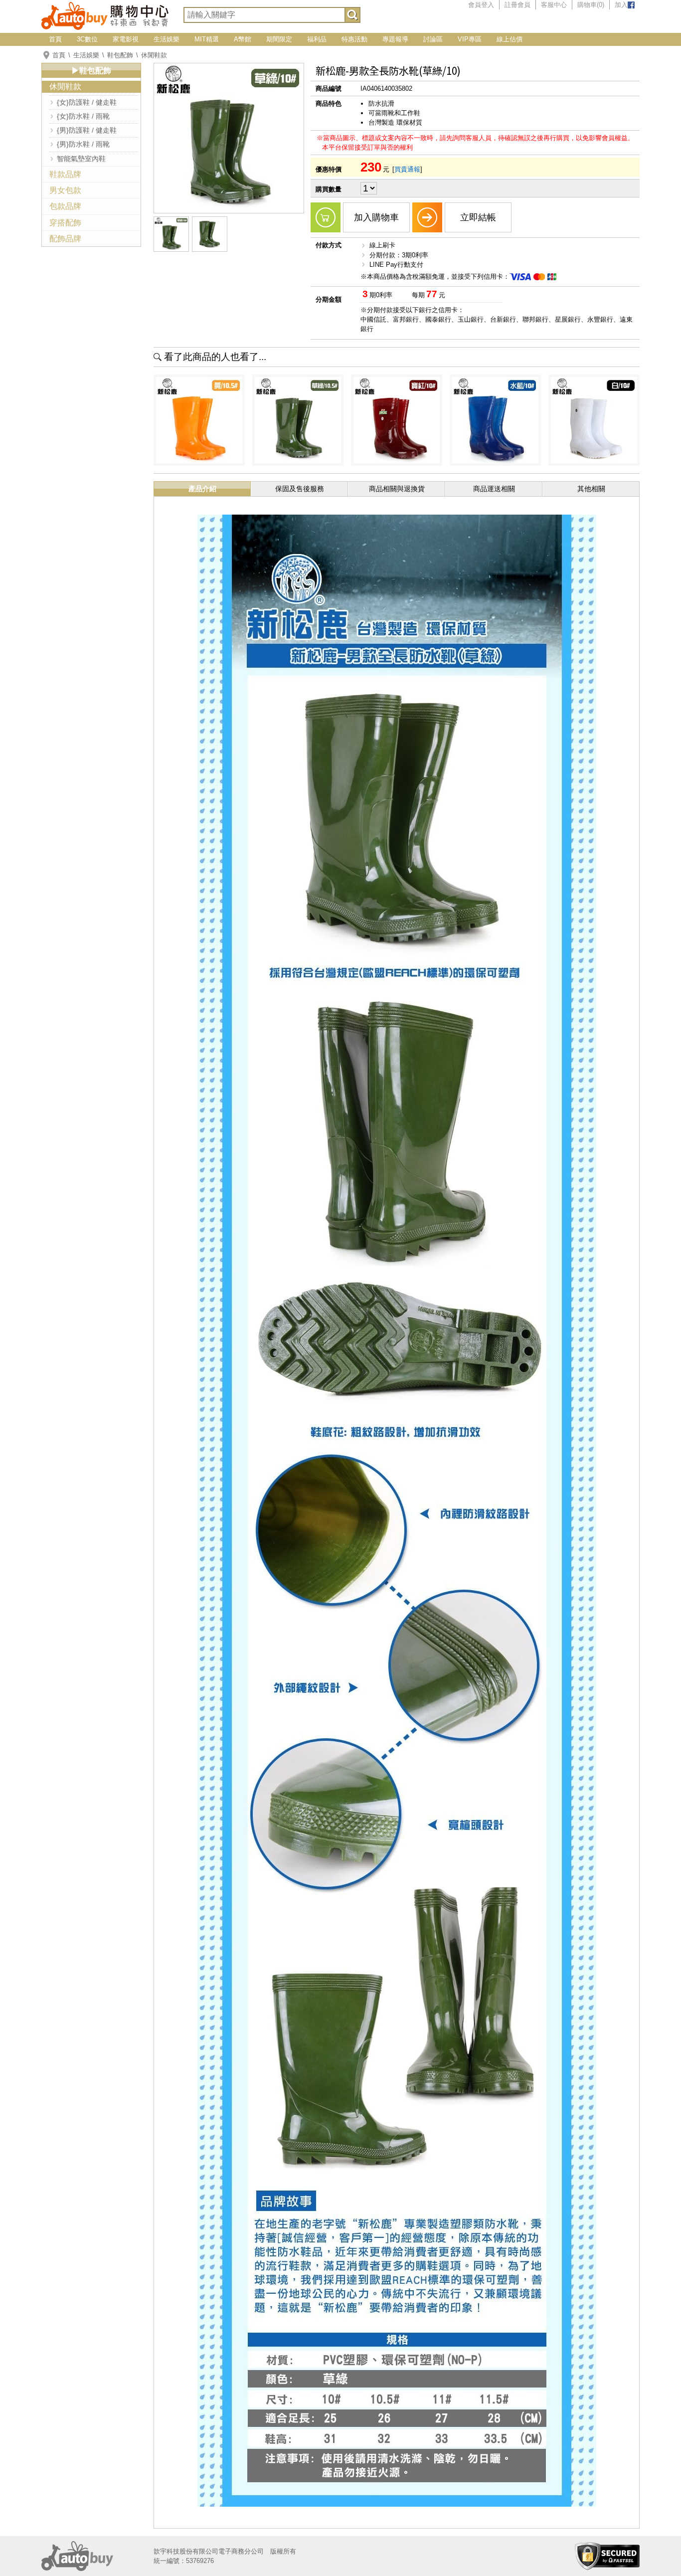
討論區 (433, 39)
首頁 (55, 39)
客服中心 (554, 5)
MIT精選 (207, 39)
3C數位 (87, 39)
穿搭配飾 (65, 223)
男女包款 (65, 190)
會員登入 (481, 5)
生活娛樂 (167, 39)
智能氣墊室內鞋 (81, 159)
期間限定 (279, 39)
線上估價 (510, 39)
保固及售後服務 (300, 489)
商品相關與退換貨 (397, 489)
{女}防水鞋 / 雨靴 (83, 116)
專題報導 (395, 39)
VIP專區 (470, 39)
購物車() (591, 5)
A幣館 (243, 39)
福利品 (317, 39)
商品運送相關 (494, 489)
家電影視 (126, 39)
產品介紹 (202, 489)
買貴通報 (407, 169)
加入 (621, 5)
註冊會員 (517, 5)
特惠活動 (354, 39)
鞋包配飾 (120, 55)
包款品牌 (65, 206)
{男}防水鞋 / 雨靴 (83, 144)
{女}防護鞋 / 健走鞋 (87, 102)
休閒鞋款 (154, 55)
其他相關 (591, 489)
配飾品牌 (65, 239)
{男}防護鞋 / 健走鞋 (87, 130)
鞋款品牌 (65, 174)
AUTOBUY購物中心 (105, 15)
